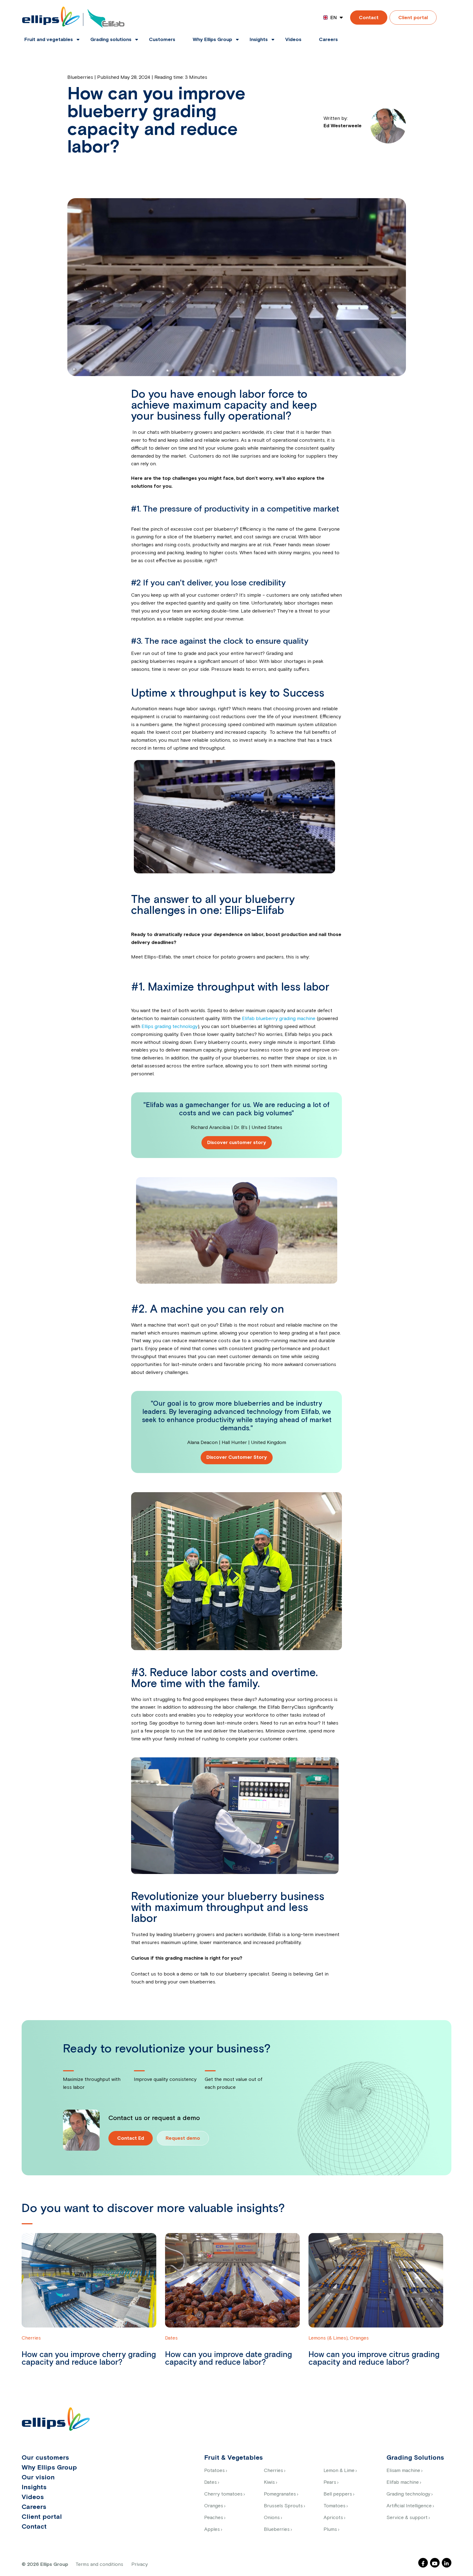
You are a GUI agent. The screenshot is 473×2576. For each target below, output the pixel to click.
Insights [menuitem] (259, 40)
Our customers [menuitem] (45, 2458)
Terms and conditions (99, 2565)
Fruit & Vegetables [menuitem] (233, 2458)
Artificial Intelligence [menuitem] (409, 2506)
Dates (171, 2338)
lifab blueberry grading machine (281, 1019)
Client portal (413, 18)
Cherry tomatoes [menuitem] (223, 2494)
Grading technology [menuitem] (408, 2494)
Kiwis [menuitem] (269, 2482)
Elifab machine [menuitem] (403, 2482)
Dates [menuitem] (210, 2482)
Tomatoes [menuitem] (334, 2506)
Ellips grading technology (170, 1027)
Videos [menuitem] (293, 40)
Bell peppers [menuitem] (338, 2494)
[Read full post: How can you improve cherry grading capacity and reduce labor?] (89, 2280)
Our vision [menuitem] (38, 2477)
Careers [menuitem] (328, 40)
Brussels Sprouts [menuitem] (283, 2506)
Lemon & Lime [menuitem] (339, 2471)
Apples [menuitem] (212, 2529)
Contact (369, 18)
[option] (93, 2306)
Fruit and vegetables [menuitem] (49, 40)
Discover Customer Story (237, 1457)
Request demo (183, 2138)
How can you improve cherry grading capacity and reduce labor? (89, 2359)
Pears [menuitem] (330, 2482)
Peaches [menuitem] (214, 2518)
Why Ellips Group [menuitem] (212, 40)
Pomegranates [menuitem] (280, 2494)
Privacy (140, 2565)
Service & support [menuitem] (407, 2518)
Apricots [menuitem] (333, 2518)
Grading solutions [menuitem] (111, 40)
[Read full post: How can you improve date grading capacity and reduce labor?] (232, 2284)
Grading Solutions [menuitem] (415, 2458)
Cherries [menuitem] (273, 2471)
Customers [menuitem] (162, 40)
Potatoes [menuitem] (214, 2471)
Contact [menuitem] (34, 2527)
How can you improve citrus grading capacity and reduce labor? (374, 2359)
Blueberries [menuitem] (277, 2529)
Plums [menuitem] (330, 2529)
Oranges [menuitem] (214, 2506)
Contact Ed (131, 2138)
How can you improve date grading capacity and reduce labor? (229, 2359)
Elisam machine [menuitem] (403, 2471)
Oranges (359, 2338)
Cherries (31, 2338)
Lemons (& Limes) (328, 2338)
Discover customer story (237, 1143)
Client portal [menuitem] (42, 2517)
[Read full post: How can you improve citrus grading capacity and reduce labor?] (376, 2280)
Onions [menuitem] (272, 2518)
